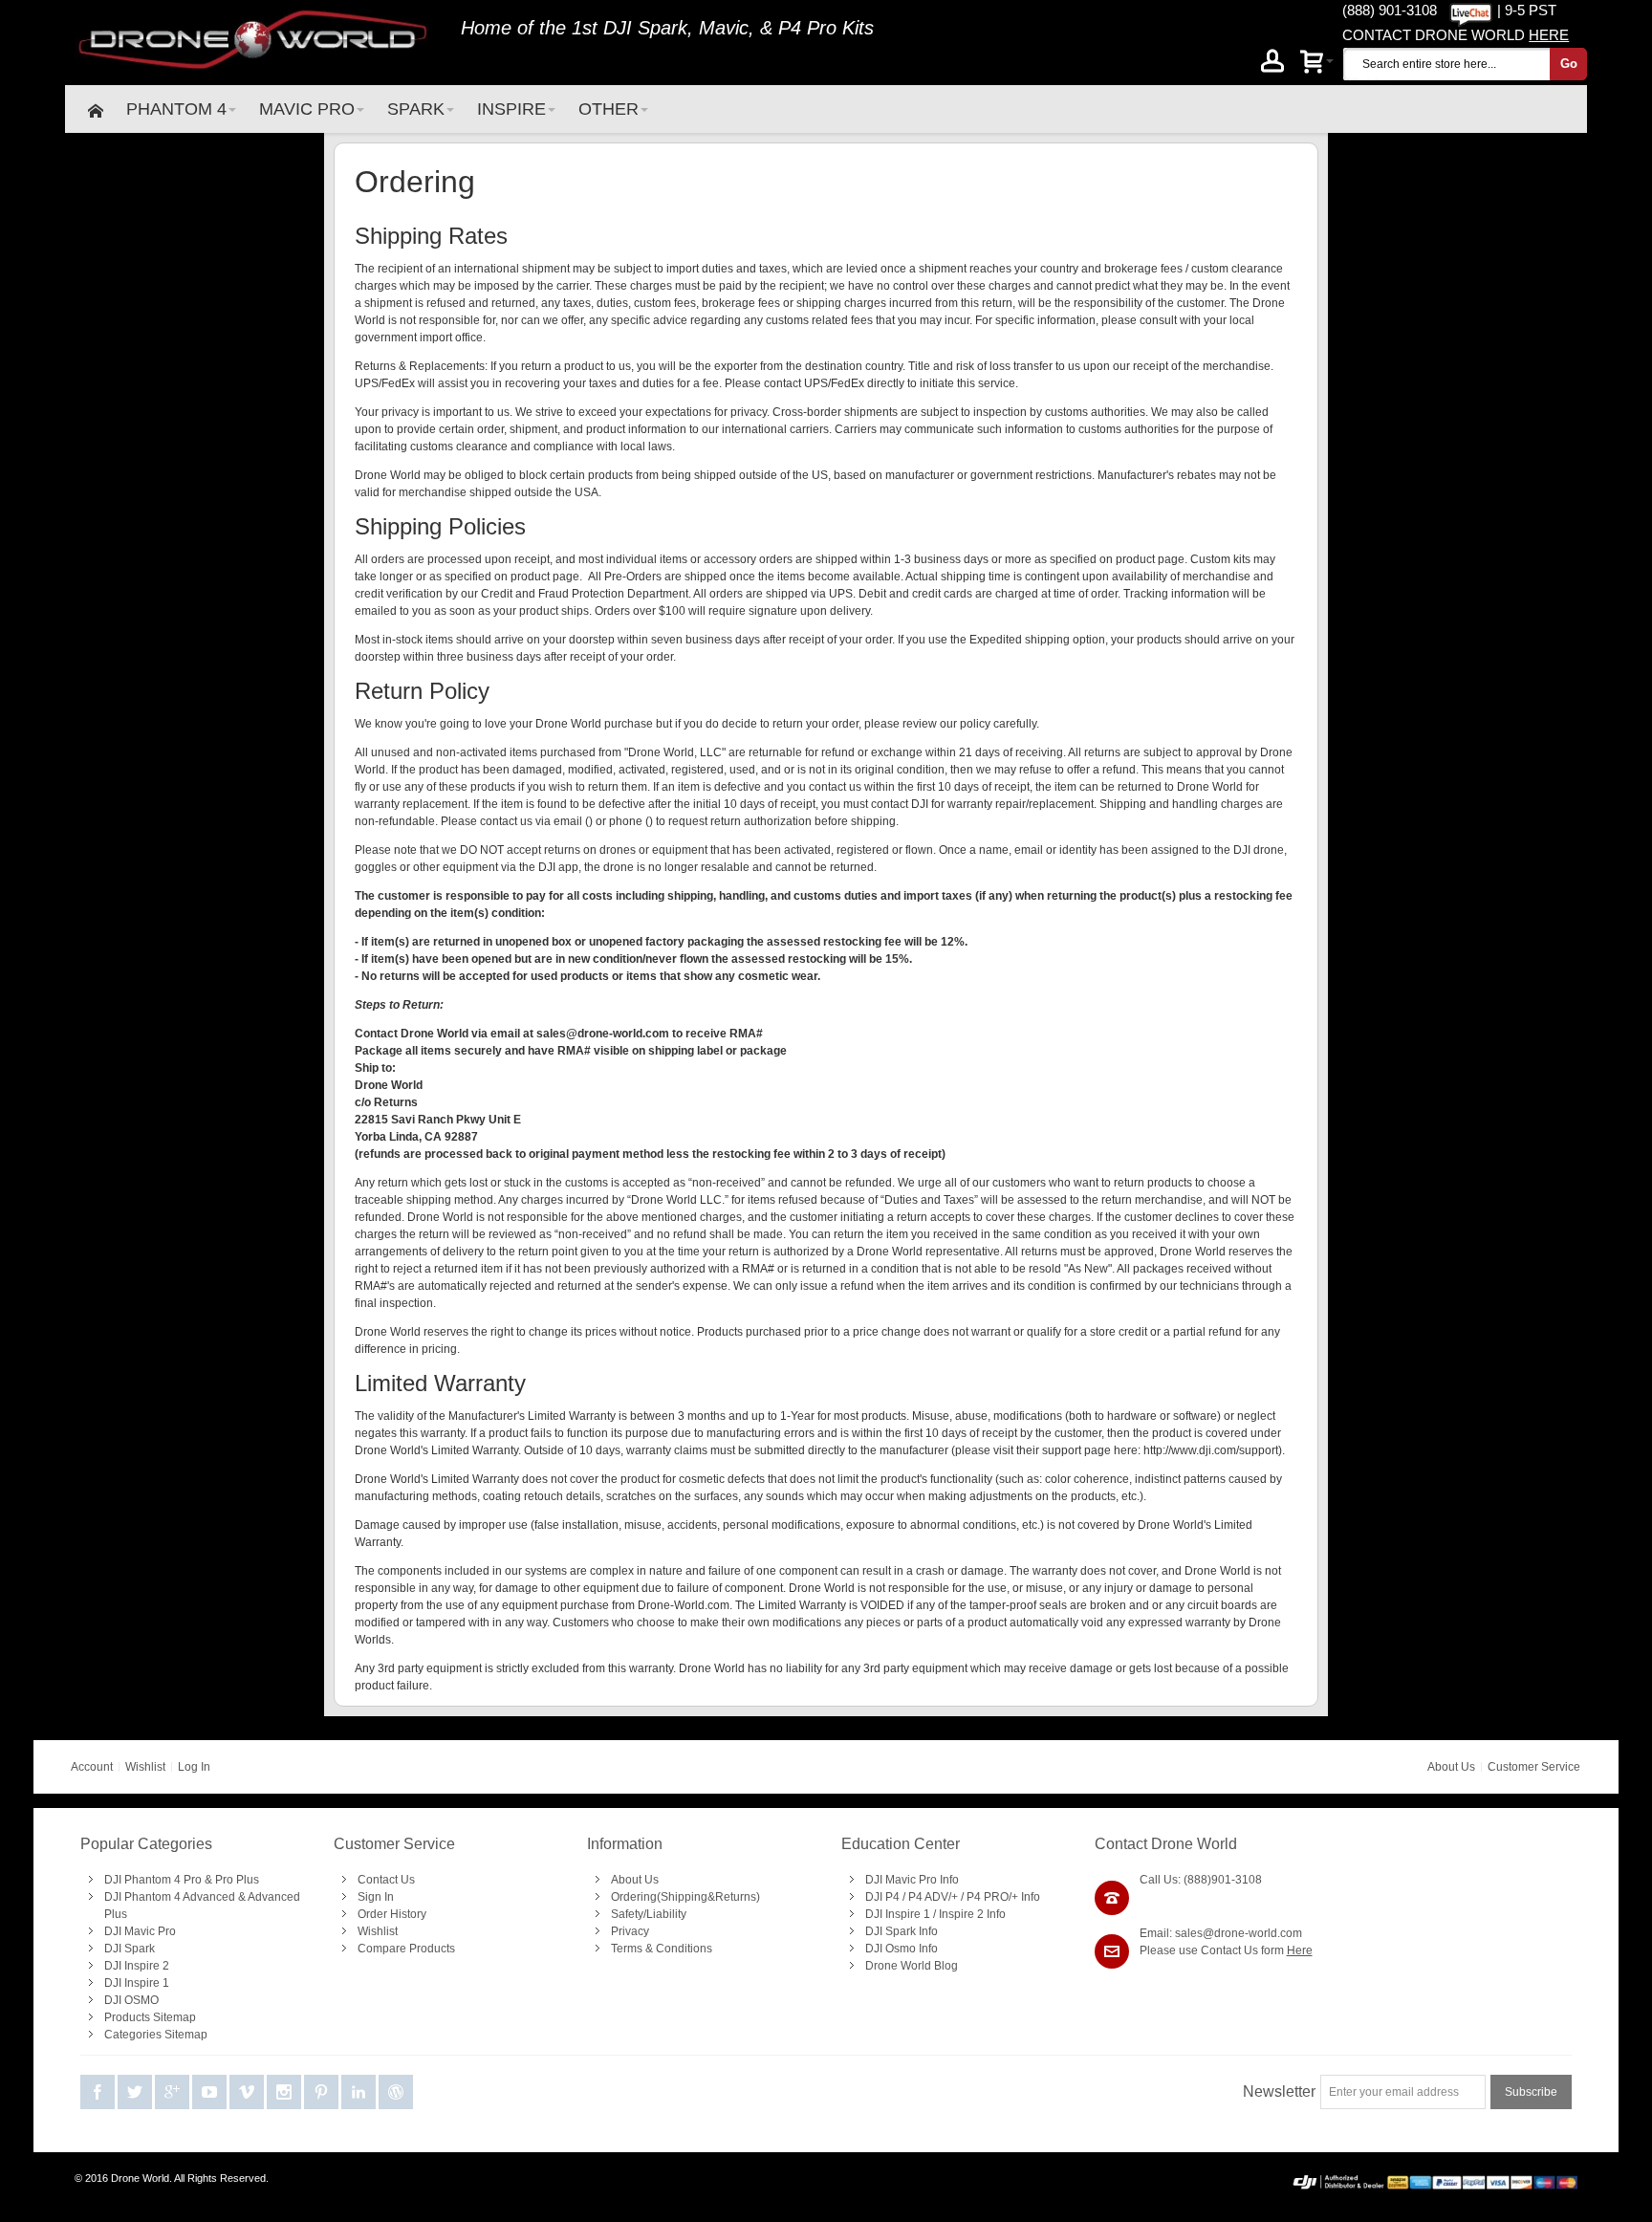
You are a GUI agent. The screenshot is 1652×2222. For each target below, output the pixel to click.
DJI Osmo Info (902, 1949)
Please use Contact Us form (1226, 1950)
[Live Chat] (1471, 10)
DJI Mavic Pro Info (912, 1880)
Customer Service (1534, 1767)
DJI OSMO (131, 2000)
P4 (892, 1897)
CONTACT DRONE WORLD (1456, 35)
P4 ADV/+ (933, 1897)
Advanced (209, 1897)
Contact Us (386, 1880)
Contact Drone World (1166, 1844)
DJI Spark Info (902, 1931)
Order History (392, 1914)
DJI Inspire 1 (137, 1983)
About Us (1451, 1767)
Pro (193, 1880)
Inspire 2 (961, 1914)
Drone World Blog (912, 1966)
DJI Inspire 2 (137, 1966)
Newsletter (1279, 2091)
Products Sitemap (150, 2017)
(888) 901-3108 (1390, 10)
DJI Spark (645, 28)
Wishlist (145, 1767)
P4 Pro (807, 28)
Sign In (376, 1897)
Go (1569, 64)
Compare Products (406, 1949)
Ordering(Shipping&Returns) (685, 1897)
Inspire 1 (908, 1914)
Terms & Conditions (662, 1949)
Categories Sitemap (156, 2035)
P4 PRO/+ (992, 1897)
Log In (194, 1767)
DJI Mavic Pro (140, 1931)
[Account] (1272, 64)
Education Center (901, 1844)
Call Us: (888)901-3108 (1201, 1880)
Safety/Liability (649, 1914)
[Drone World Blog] (396, 2093)
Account (92, 1767)
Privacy (630, 1931)
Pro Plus (237, 1880)
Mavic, (727, 28)
